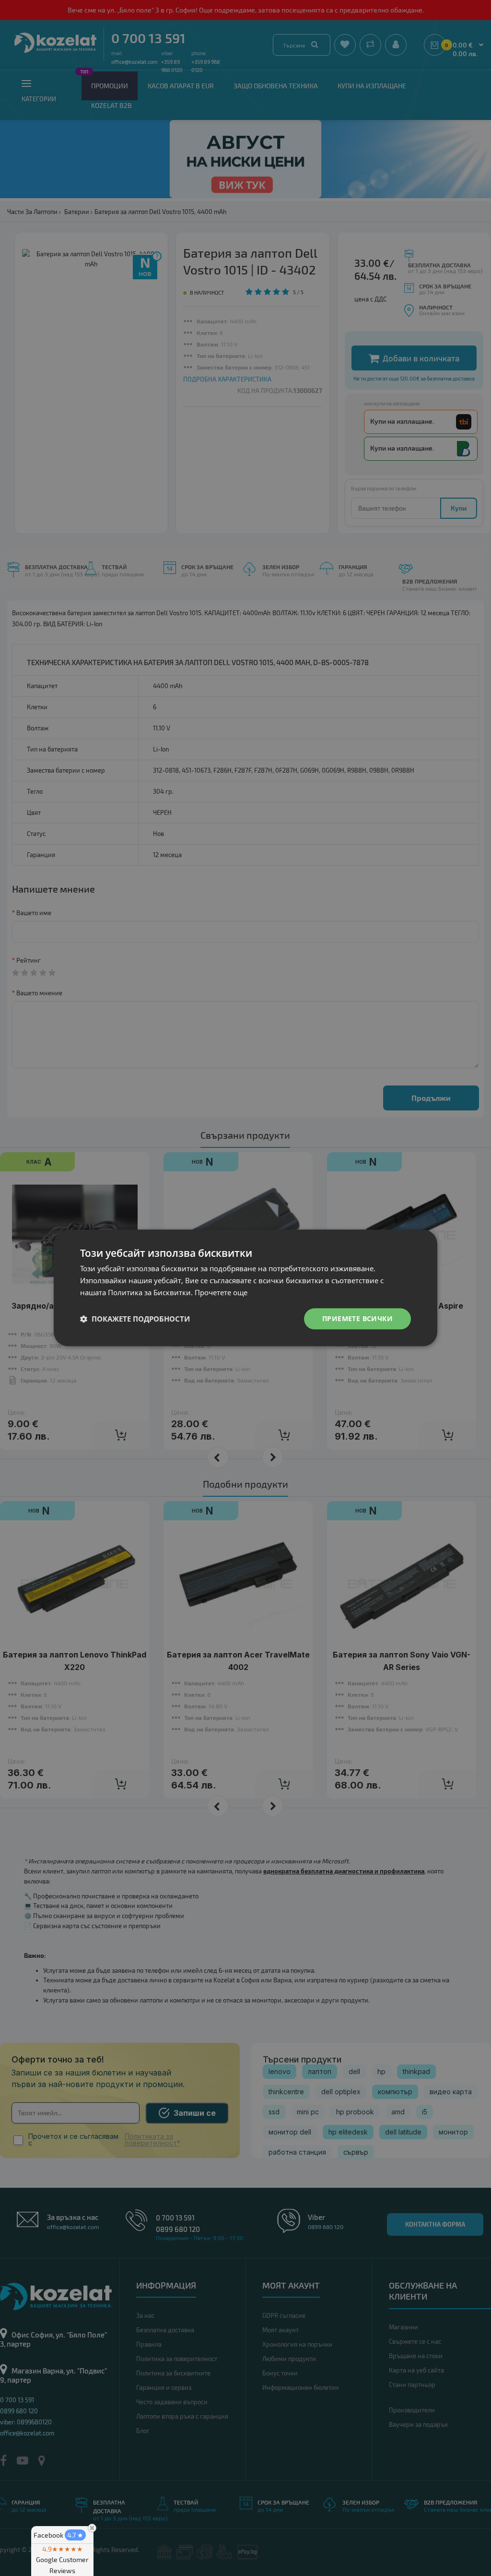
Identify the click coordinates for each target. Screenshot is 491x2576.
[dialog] (245, 1288)
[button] (135, 1319)
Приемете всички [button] (357, 1318)
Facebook (58, 2535)
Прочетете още (221, 1292)
